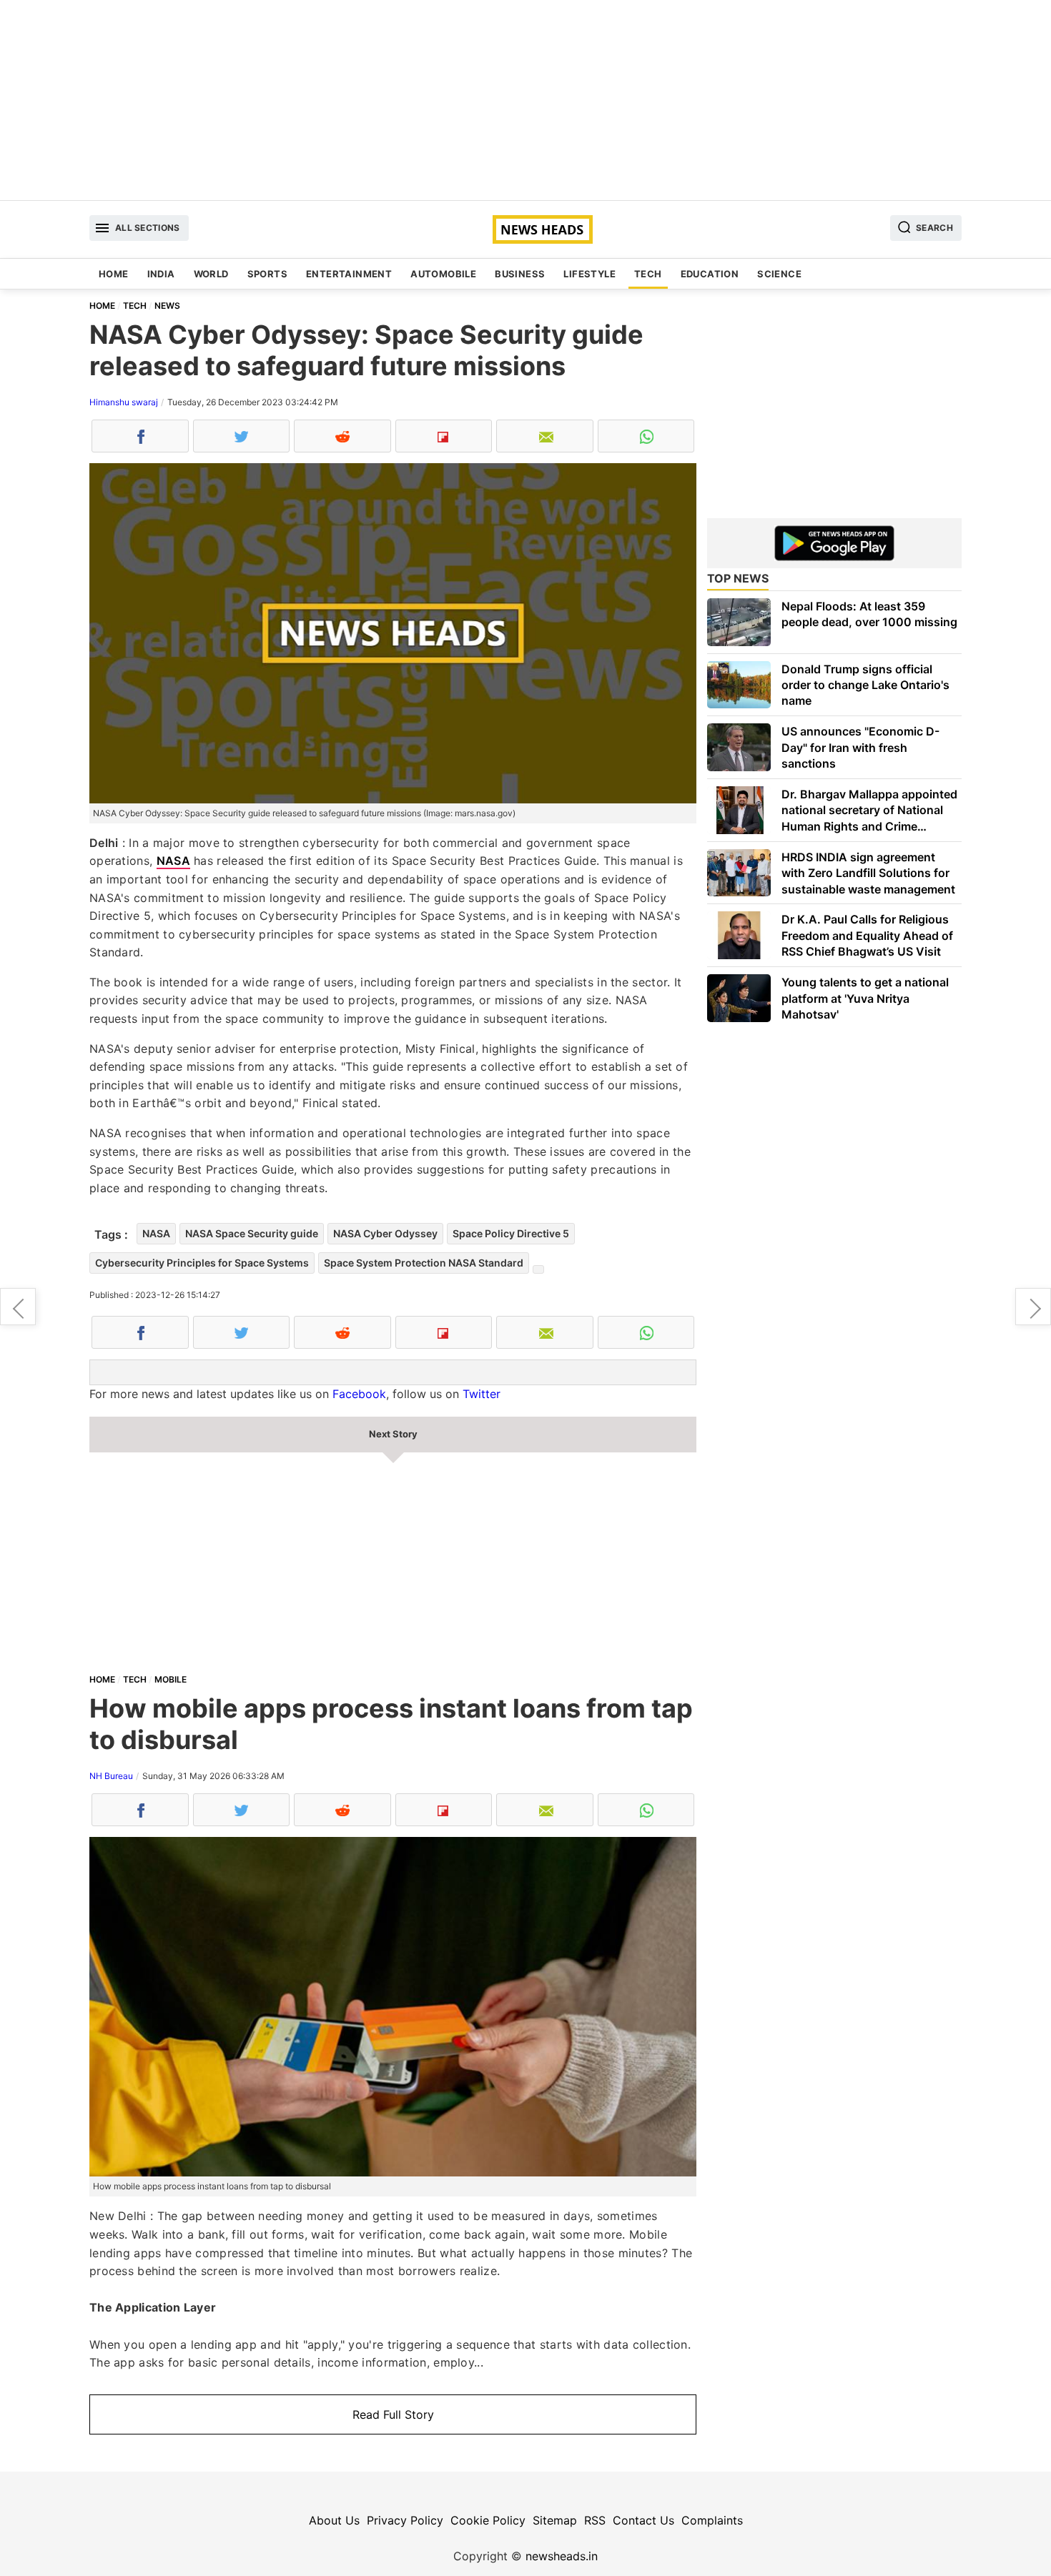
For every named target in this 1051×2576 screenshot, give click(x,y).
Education (710, 274)
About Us (334, 2520)
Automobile (443, 274)
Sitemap (555, 2520)
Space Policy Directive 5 (511, 1233)
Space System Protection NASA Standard (424, 1263)
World (211, 274)
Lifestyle (589, 274)
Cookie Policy (488, 2520)
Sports (267, 274)
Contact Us (643, 2520)
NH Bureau (111, 1776)
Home (114, 274)
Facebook (359, 1394)
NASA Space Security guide (252, 1233)
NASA (173, 861)
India (161, 274)
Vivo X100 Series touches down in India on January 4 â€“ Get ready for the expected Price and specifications (18, 1307)
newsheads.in (562, 2556)
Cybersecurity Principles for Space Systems (202, 1263)
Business (520, 274)
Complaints (712, 2520)
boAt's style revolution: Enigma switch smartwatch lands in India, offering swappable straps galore (1033, 1307)
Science (779, 274)
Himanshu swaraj (124, 402)
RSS (595, 2520)
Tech (648, 274)
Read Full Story (393, 2414)
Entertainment (349, 274)
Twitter (482, 1394)
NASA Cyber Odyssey (385, 1233)
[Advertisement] (525, 100)
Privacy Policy (405, 2520)
